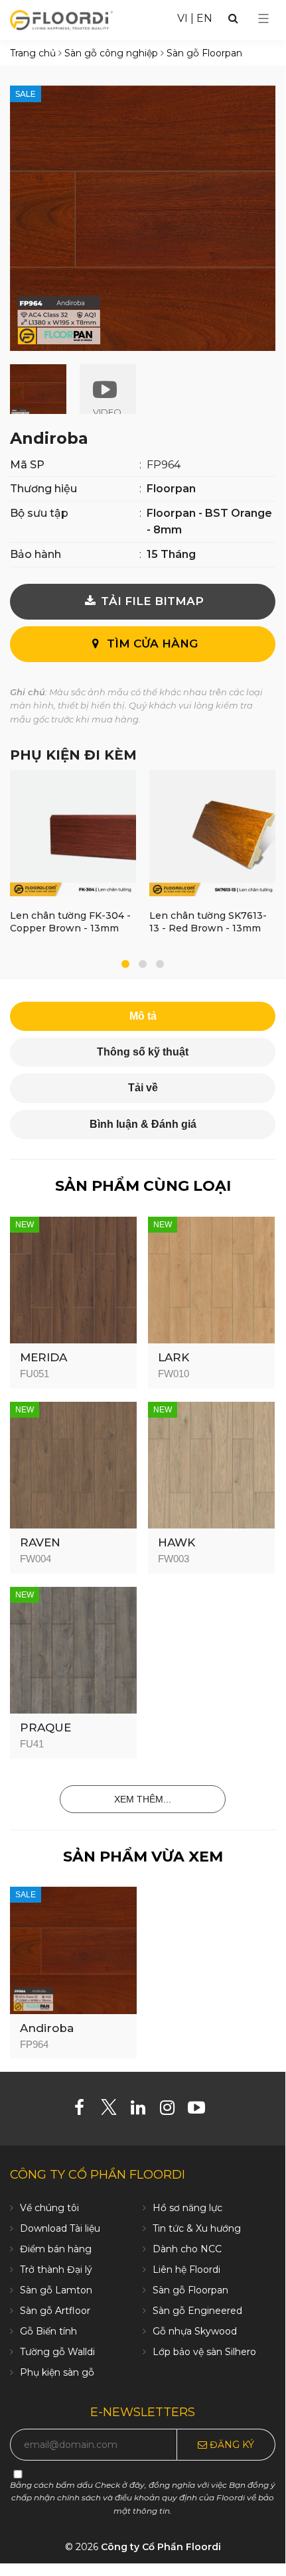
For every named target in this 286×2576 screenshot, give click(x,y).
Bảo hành (36, 554)
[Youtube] (201, 2110)
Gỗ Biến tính (48, 2331)
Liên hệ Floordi (186, 2270)
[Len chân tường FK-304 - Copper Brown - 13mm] (73, 836)
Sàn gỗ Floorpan (190, 2290)
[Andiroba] (73, 1949)
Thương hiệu (43, 489)
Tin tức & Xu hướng (197, 2228)
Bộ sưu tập (39, 513)
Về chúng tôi (49, 2208)
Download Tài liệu (60, 2228)
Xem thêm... (143, 1799)
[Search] (233, 18)
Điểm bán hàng (56, 2249)
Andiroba (47, 2028)
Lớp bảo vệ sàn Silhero (204, 2352)
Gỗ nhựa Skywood (195, 2331)
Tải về (143, 1088)
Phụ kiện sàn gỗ (57, 2372)
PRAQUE (45, 1728)
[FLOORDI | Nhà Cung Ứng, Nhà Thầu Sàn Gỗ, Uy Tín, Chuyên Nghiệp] (61, 19)
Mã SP (27, 465)
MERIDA (43, 1357)
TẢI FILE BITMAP (151, 601)
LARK (174, 1357)
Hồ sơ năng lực (187, 2208)
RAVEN (40, 1542)
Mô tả (143, 1016)
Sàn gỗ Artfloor (55, 2311)
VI (182, 18)
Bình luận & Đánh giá (143, 1124)
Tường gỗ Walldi (57, 2352)
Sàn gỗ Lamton (56, 2290)
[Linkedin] (143, 2110)
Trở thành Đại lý (56, 2270)
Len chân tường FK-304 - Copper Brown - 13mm (70, 922)
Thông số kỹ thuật (143, 1052)
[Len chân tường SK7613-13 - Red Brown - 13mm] (212, 836)
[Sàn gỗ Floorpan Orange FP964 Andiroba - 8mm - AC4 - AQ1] (143, 217)
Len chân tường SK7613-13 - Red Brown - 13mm (208, 922)
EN (204, 18)
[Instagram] (172, 2110)
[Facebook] (85, 2110)
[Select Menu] (263, 19)
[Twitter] (114, 2110)
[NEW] (73, 1279)
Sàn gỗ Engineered (197, 2311)
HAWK (177, 1542)
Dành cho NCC (187, 2249)
